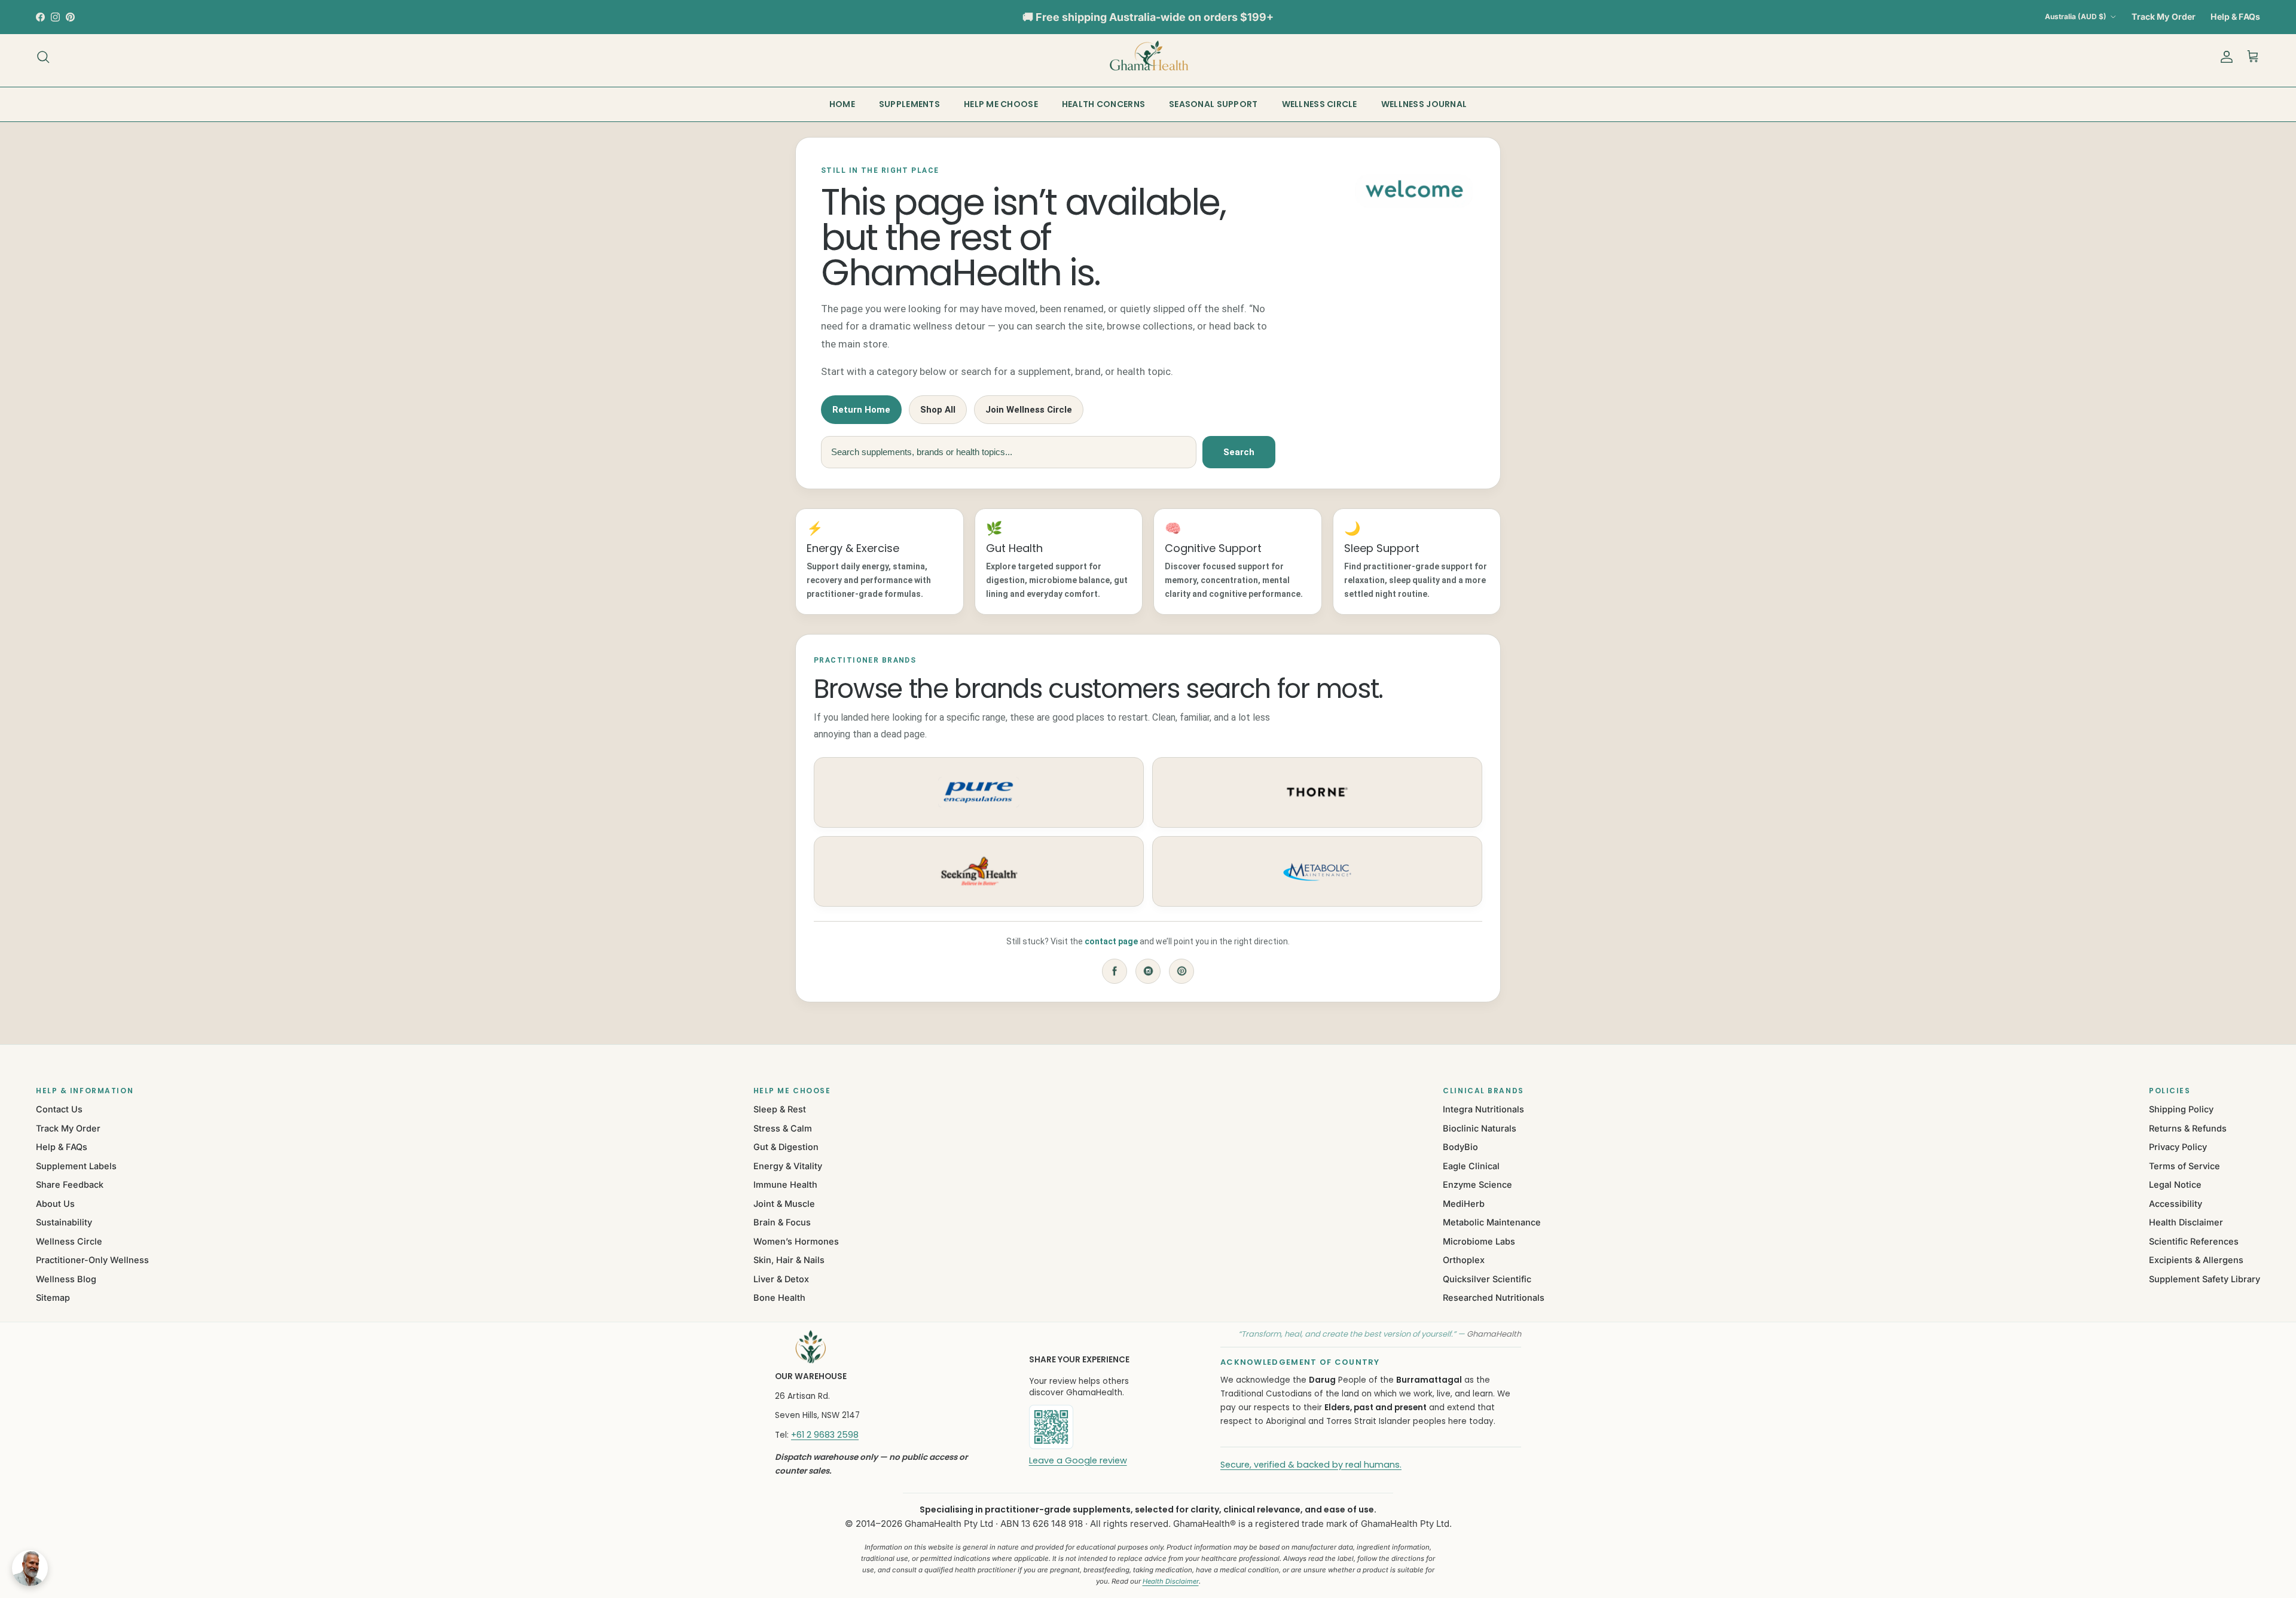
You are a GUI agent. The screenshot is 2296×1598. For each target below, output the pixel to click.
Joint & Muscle (784, 1204)
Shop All (938, 410)
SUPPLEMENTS (909, 104)
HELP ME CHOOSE (1001, 104)
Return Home (861, 410)
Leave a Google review (1078, 1460)
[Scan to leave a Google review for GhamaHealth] (1092, 1427)
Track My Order (2164, 16)
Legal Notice (2175, 1184)
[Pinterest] (1181, 971)
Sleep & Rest (780, 1109)
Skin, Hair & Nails (789, 1260)
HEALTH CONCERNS (1103, 104)
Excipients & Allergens (2196, 1260)
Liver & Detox (781, 1279)
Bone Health (779, 1297)
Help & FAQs (2235, 16)
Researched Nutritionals (1494, 1297)
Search (1239, 452)
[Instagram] (1148, 971)
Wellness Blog (66, 1279)
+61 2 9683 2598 (825, 1435)
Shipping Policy (2181, 1109)
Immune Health (785, 1184)
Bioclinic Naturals (1480, 1128)
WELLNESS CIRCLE (1320, 104)
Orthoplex (1464, 1260)
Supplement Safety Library (2205, 1279)
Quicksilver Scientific (1487, 1279)
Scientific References (2194, 1241)
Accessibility (2176, 1204)
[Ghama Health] (1148, 57)
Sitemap (53, 1297)
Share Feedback (70, 1184)
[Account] (2224, 57)
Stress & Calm (783, 1128)
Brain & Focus (782, 1222)
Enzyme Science (1477, 1184)
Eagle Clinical (1471, 1166)
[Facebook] (1115, 971)
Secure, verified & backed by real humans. (1311, 1465)
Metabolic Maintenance (1492, 1222)
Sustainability (64, 1222)
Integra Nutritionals (1483, 1109)
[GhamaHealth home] (886, 1347)
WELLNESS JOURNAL (1424, 104)
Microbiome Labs (1479, 1241)
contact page (1111, 941)
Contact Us (59, 1109)
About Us (55, 1204)
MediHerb (1464, 1204)
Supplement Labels (76, 1166)
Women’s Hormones (796, 1241)
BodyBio (1460, 1147)
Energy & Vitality (788, 1166)
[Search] (43, 57)
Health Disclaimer (2186, 1222)
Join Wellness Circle (1029, 410)
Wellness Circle (69, 1241)
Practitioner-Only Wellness (92, 1260)
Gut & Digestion (786, 1147)
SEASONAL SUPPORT (1213, 104)
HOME (842, 104)
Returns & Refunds (2188, 1128)
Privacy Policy (2178, 1147)
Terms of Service (2184, 1166)
